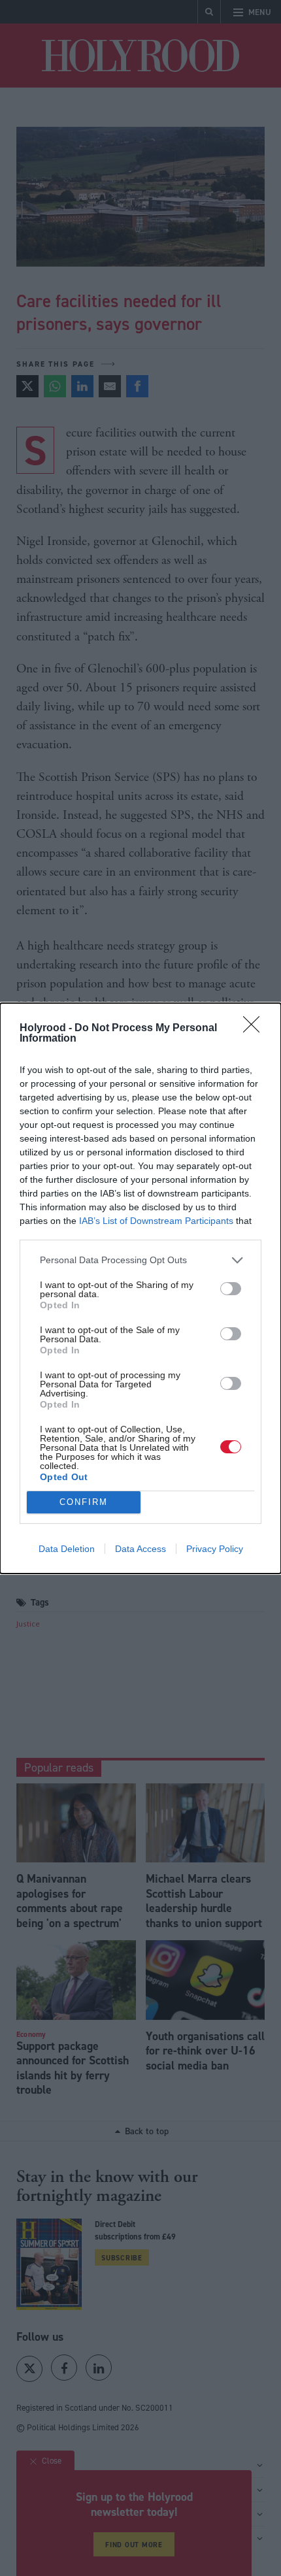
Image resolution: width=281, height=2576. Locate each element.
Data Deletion (67, 1549)
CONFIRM (84, 1502)
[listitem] (140, 1260)
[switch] (231, 1289)
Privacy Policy (215, 1549)
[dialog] (140, 1288)
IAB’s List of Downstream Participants (156, 1221)
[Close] (256, 1029)
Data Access (140, 1549)
